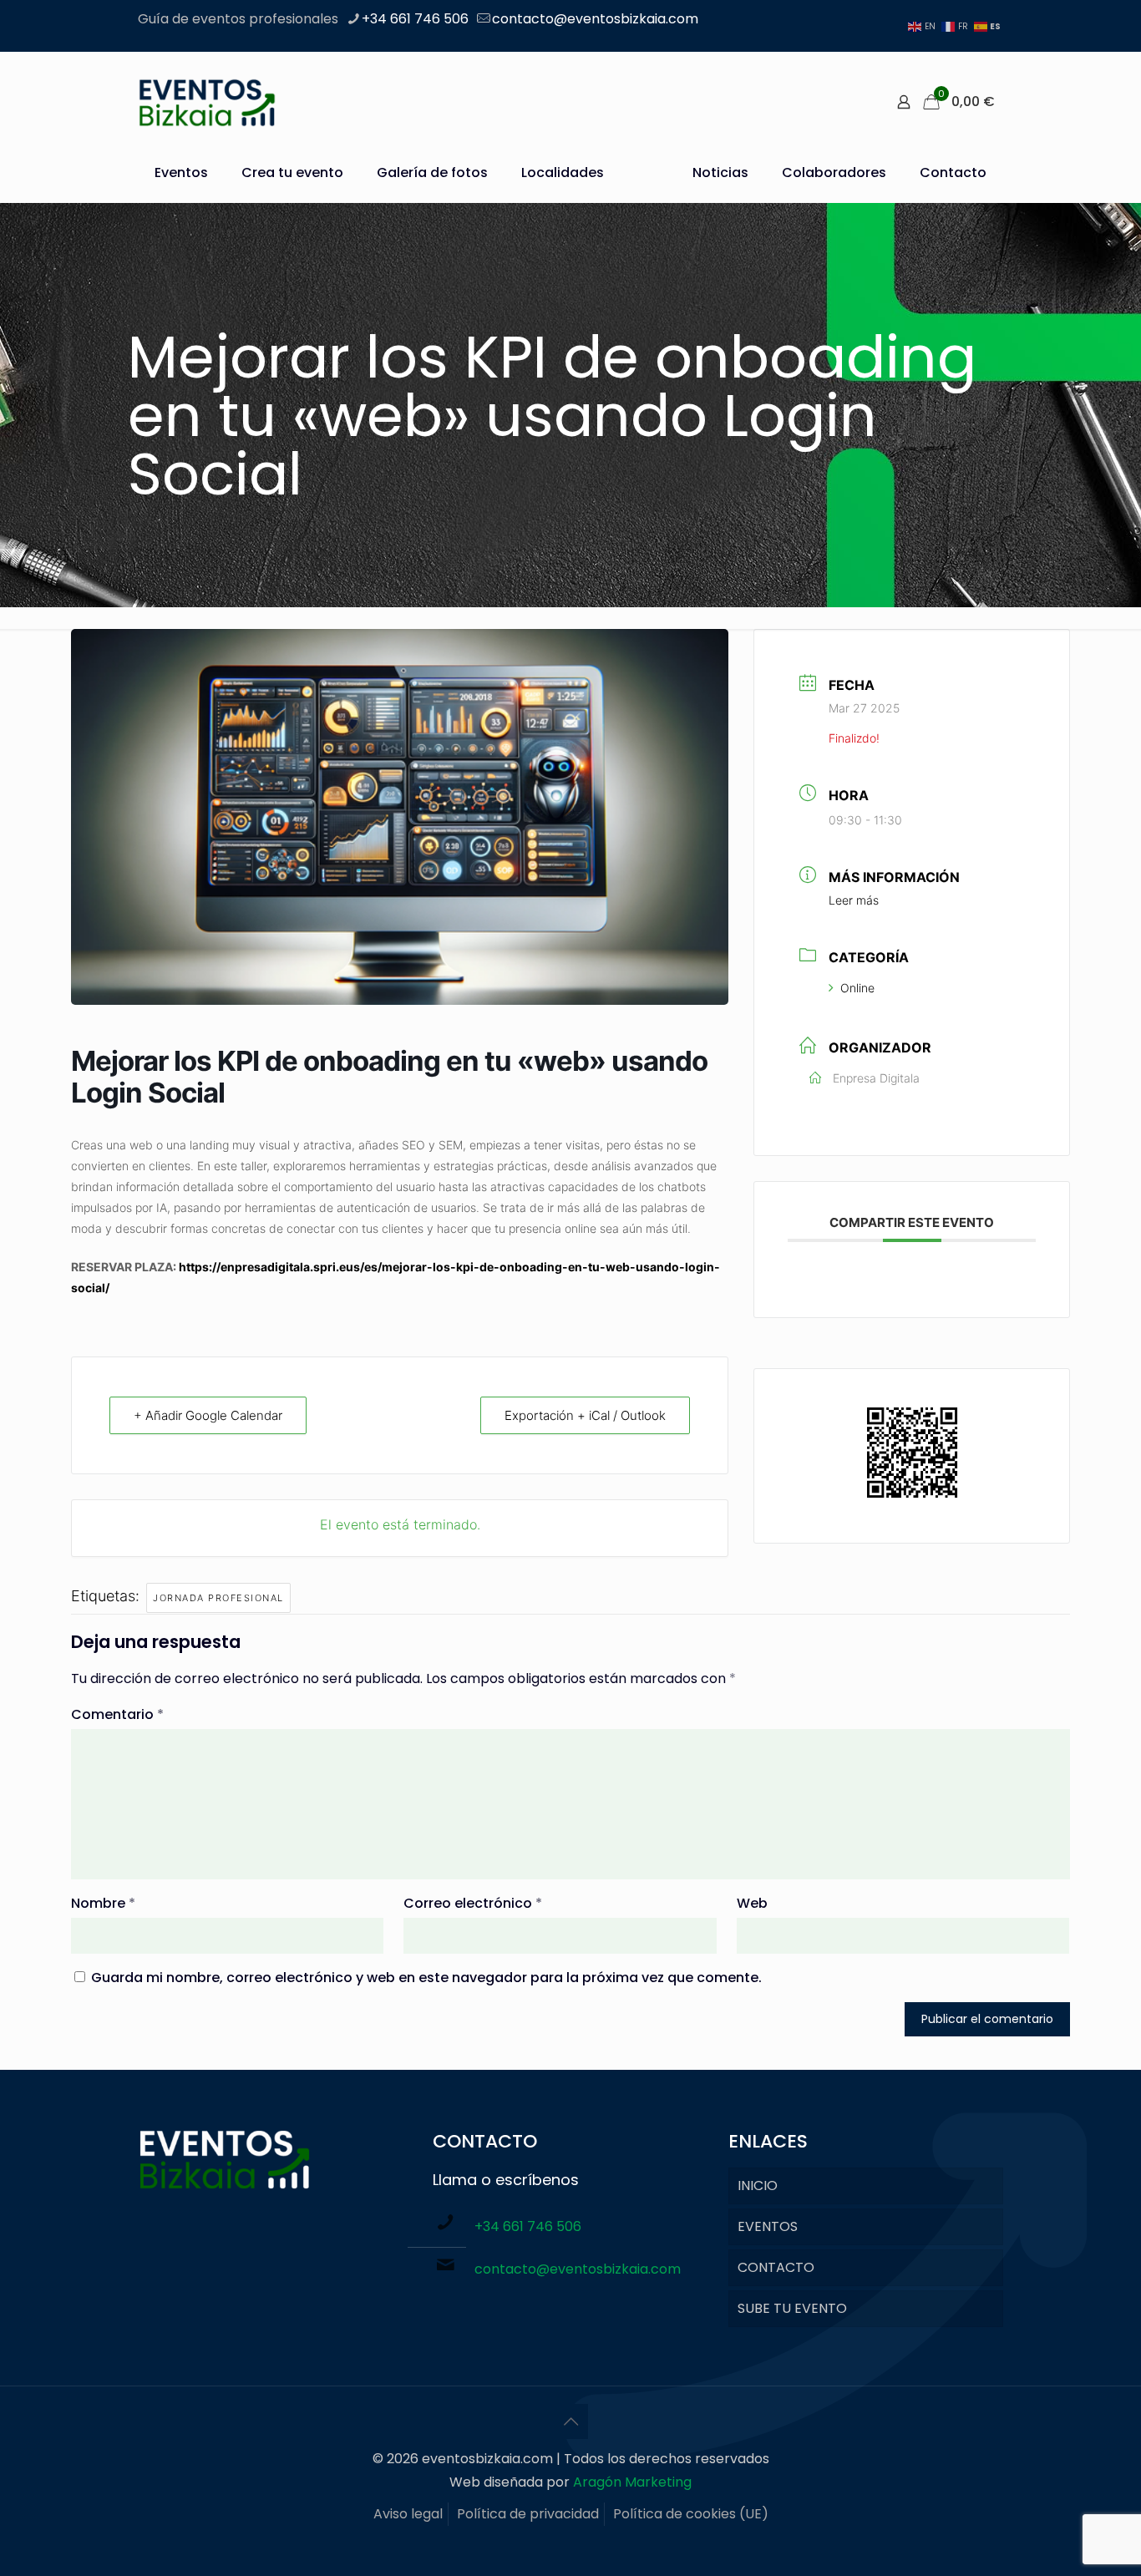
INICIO (758, 2186)
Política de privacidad (528, 2514)
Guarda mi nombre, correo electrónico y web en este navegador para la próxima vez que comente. (426, 1978)
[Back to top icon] (570, 2421)
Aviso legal (408, 2514)
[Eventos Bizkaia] (207, 102)
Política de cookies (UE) (691, 2514)
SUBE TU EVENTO (792, 2308)
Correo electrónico (473, 1903)
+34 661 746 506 (415, 19)
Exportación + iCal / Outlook (585, 1415)
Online (857, 988)
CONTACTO (776, 2267)
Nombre (103, 1903)
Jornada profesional (218, 1598)
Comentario (117, 1714)
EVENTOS (768, 2226)
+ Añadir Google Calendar (208, 1415)
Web (752, 1903)
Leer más (854, 900)
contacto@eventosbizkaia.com (595, 19)
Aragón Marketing (632, 2482)
